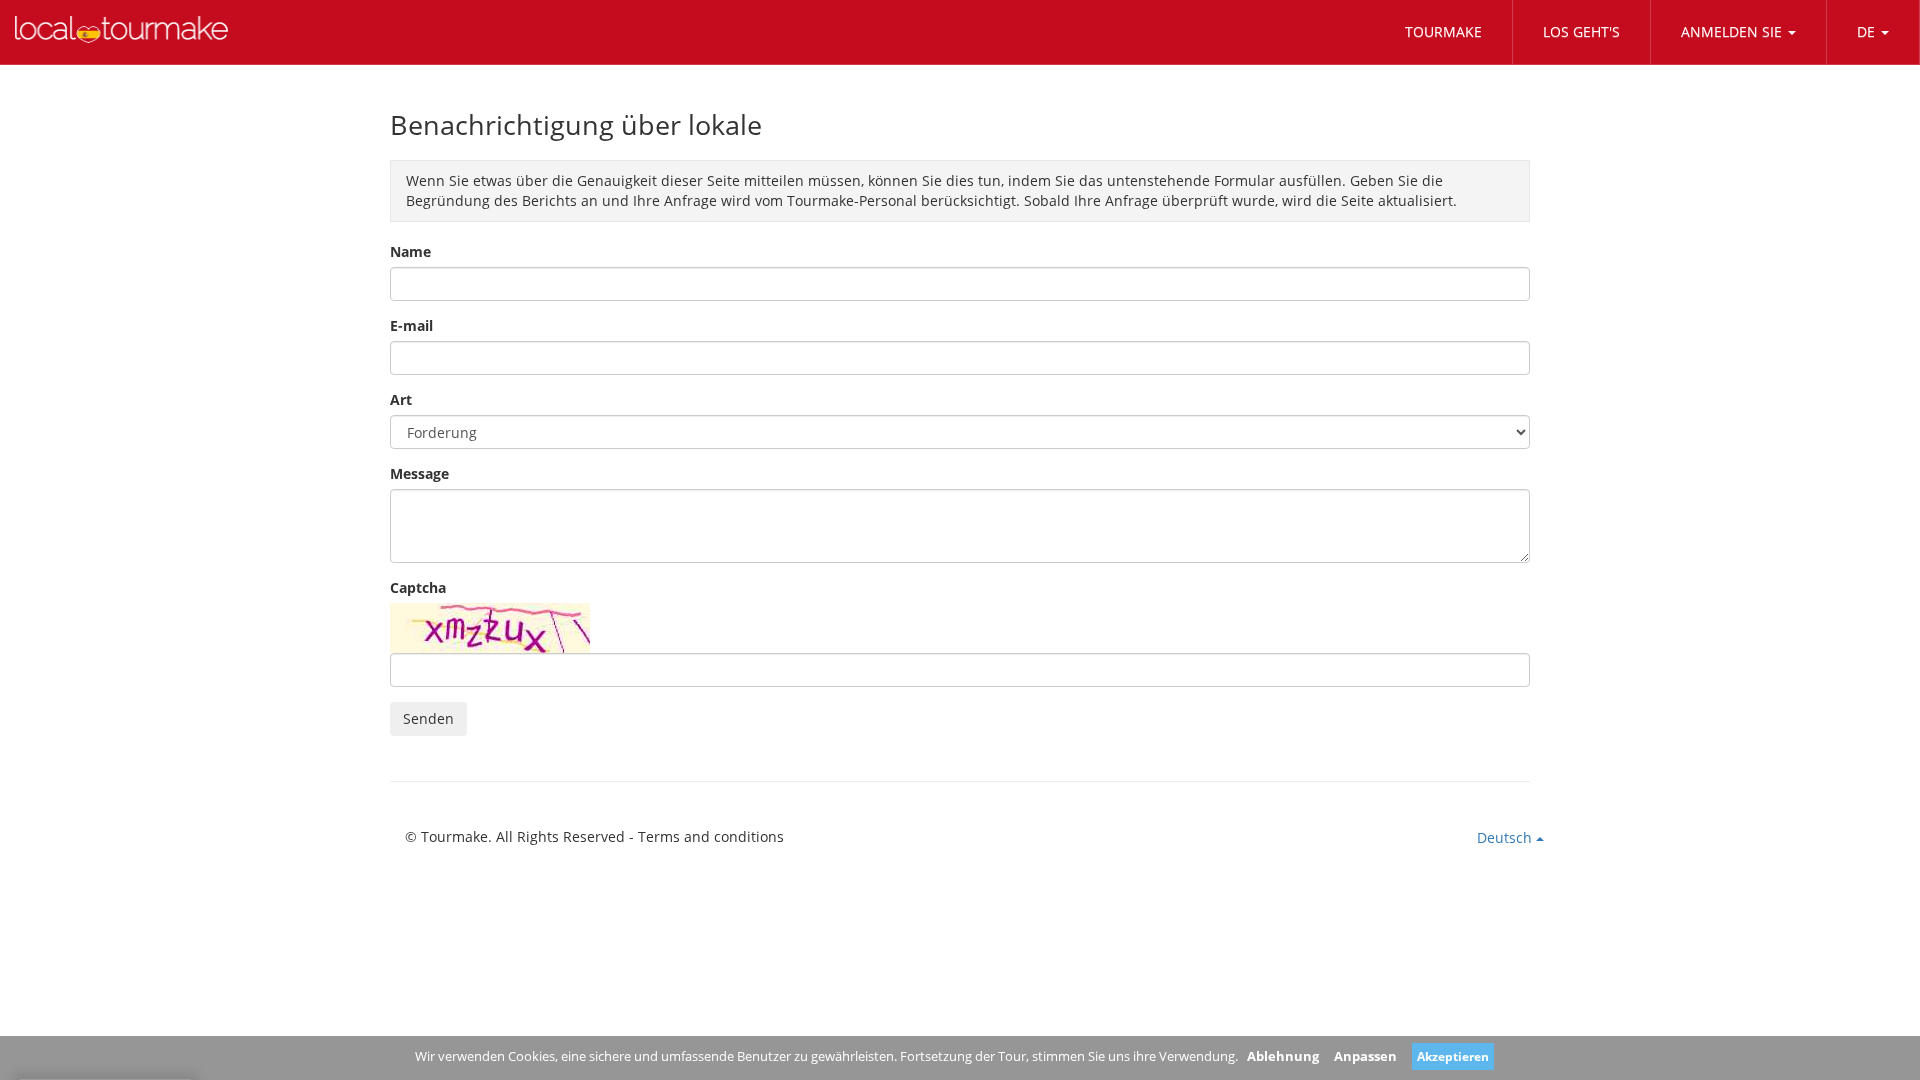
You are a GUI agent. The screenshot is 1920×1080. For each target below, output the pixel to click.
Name (410, 251)
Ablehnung (1283, 1056)
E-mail (411, 325)
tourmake (1443, 31)
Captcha (418, 587)
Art (401, 399)
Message (419, 473)
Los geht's (1581, 31)
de (1866, 31)
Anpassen (1365, 1056)
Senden (428, 718)
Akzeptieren (1453, 1056)
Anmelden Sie (1731, 31)
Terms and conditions (711, 836)
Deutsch (1506, 837)
